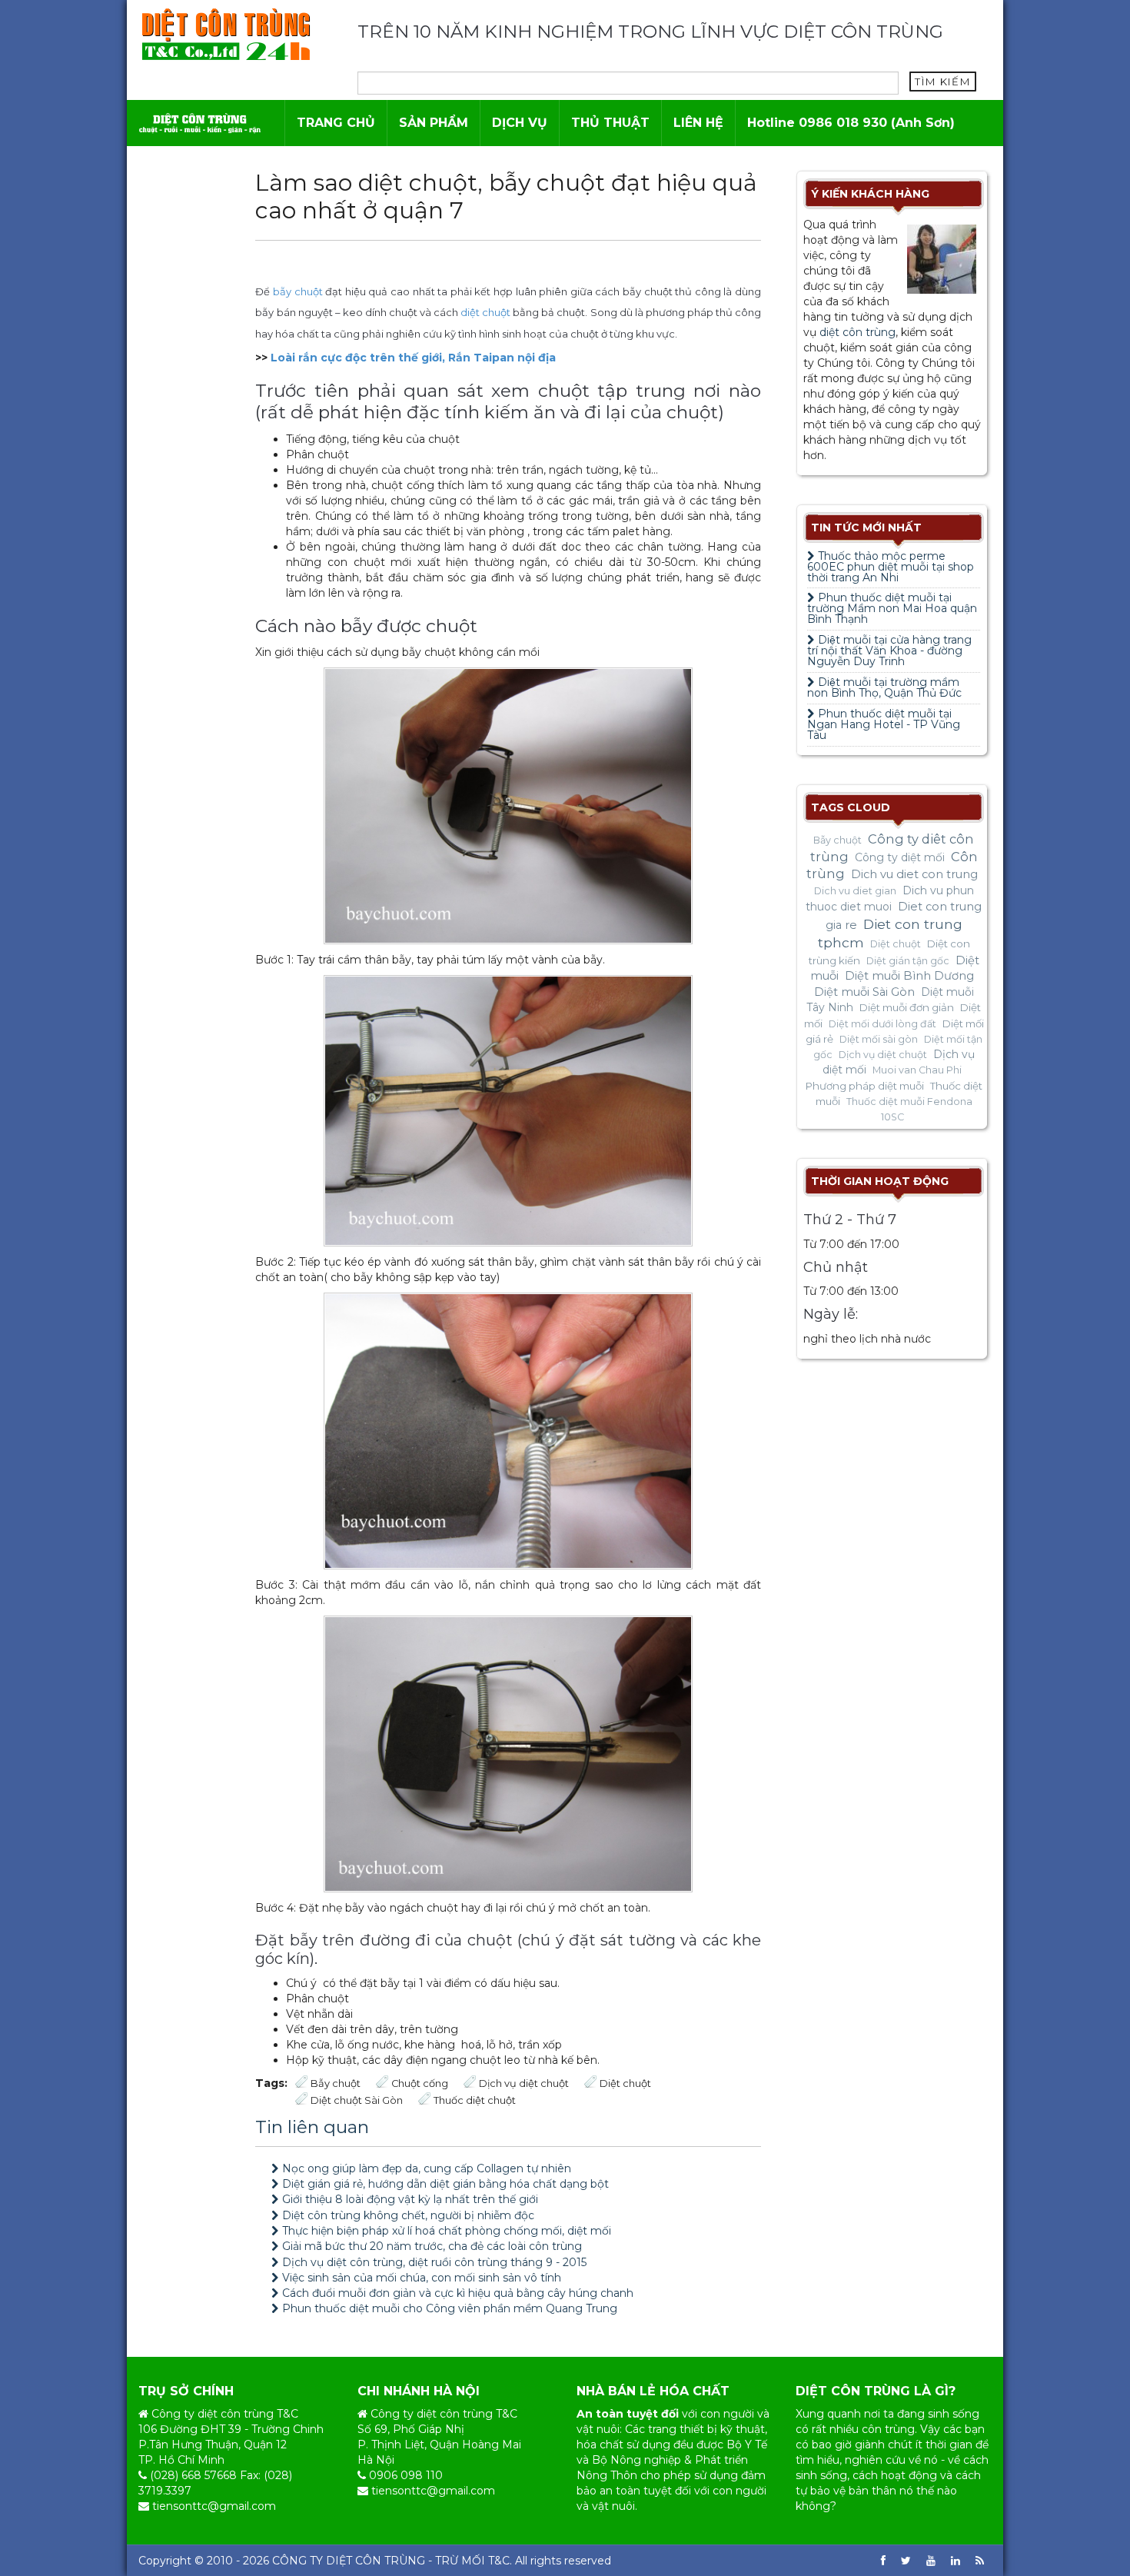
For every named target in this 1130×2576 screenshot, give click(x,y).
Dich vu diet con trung (914, 874)
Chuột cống (420, 2083)
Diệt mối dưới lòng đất (882, 1024)
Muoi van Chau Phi (917, 1070)
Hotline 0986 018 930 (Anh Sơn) (851, 123)
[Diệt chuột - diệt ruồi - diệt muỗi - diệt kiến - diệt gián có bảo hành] (200, 123)
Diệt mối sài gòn (879, 1039)
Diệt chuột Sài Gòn (357, 2100)
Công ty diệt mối (900, 857)
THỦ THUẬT (610, 123)
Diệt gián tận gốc (908, 961)
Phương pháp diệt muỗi (865, 1086)
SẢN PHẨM (434, 123)
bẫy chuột (298, 291)
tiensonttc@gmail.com (214, 2506)
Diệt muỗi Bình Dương (909, 976)
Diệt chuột (625, 2083)
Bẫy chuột (336, 2083)
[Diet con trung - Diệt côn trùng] (226, 34)
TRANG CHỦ (336, 123)
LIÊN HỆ (698, 123)
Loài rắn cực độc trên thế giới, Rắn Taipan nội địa (413, 358)
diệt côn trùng (857, 332)
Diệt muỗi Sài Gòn (864, 992)
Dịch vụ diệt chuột (524, 2083)
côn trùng (888, 2429)
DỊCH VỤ (520, 123)
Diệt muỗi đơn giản (907, 1007)
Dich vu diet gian (855, 891)
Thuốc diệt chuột (475, 2100)
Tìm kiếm (943, 82)
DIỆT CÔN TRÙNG (376, 2561)
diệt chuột (485, 312)
